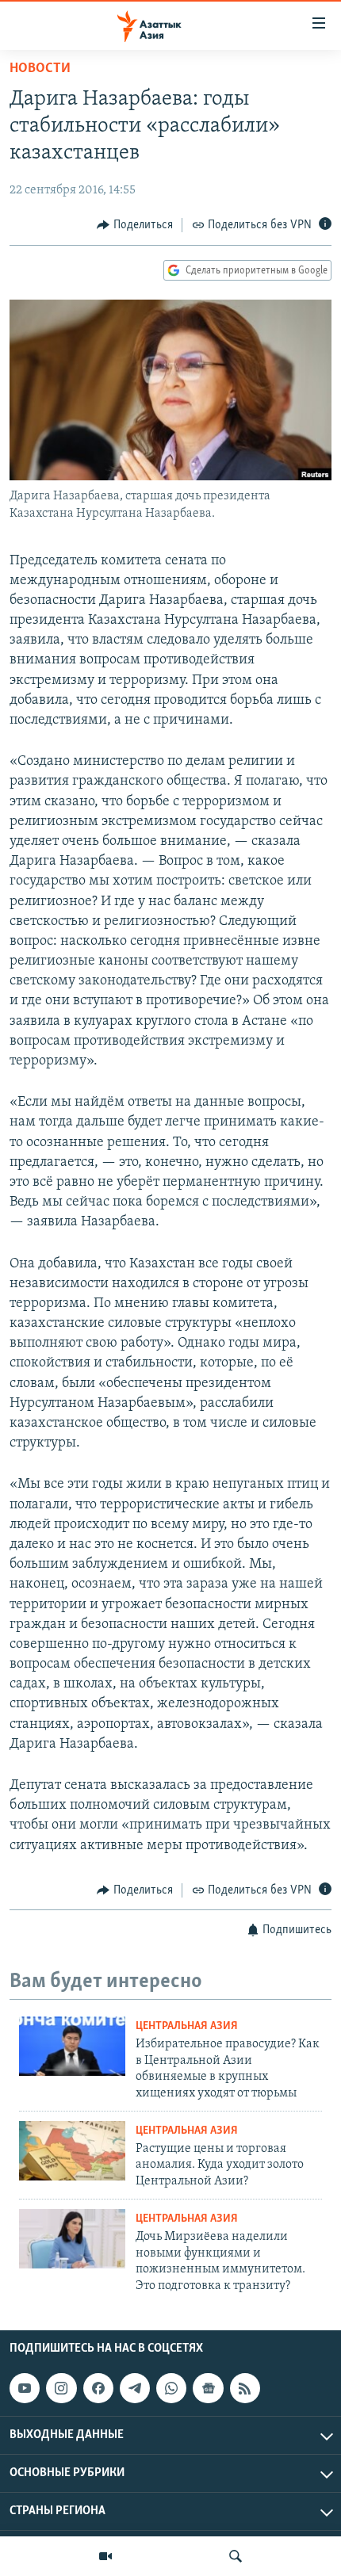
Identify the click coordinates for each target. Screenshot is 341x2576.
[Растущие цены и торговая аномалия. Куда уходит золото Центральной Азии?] (72, 2151)
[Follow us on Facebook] (98, 2388)
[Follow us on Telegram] (135, 2388)
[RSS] (245, 2388)
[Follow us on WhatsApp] (171, 2388)
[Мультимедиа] (105, 2556)
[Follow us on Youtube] (25, 2388)
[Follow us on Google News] (208, 2388)
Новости (40, 69)
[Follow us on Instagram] (61, 2388)
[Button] (135, 225)
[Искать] (236, 2556)
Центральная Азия (187, 2026)
